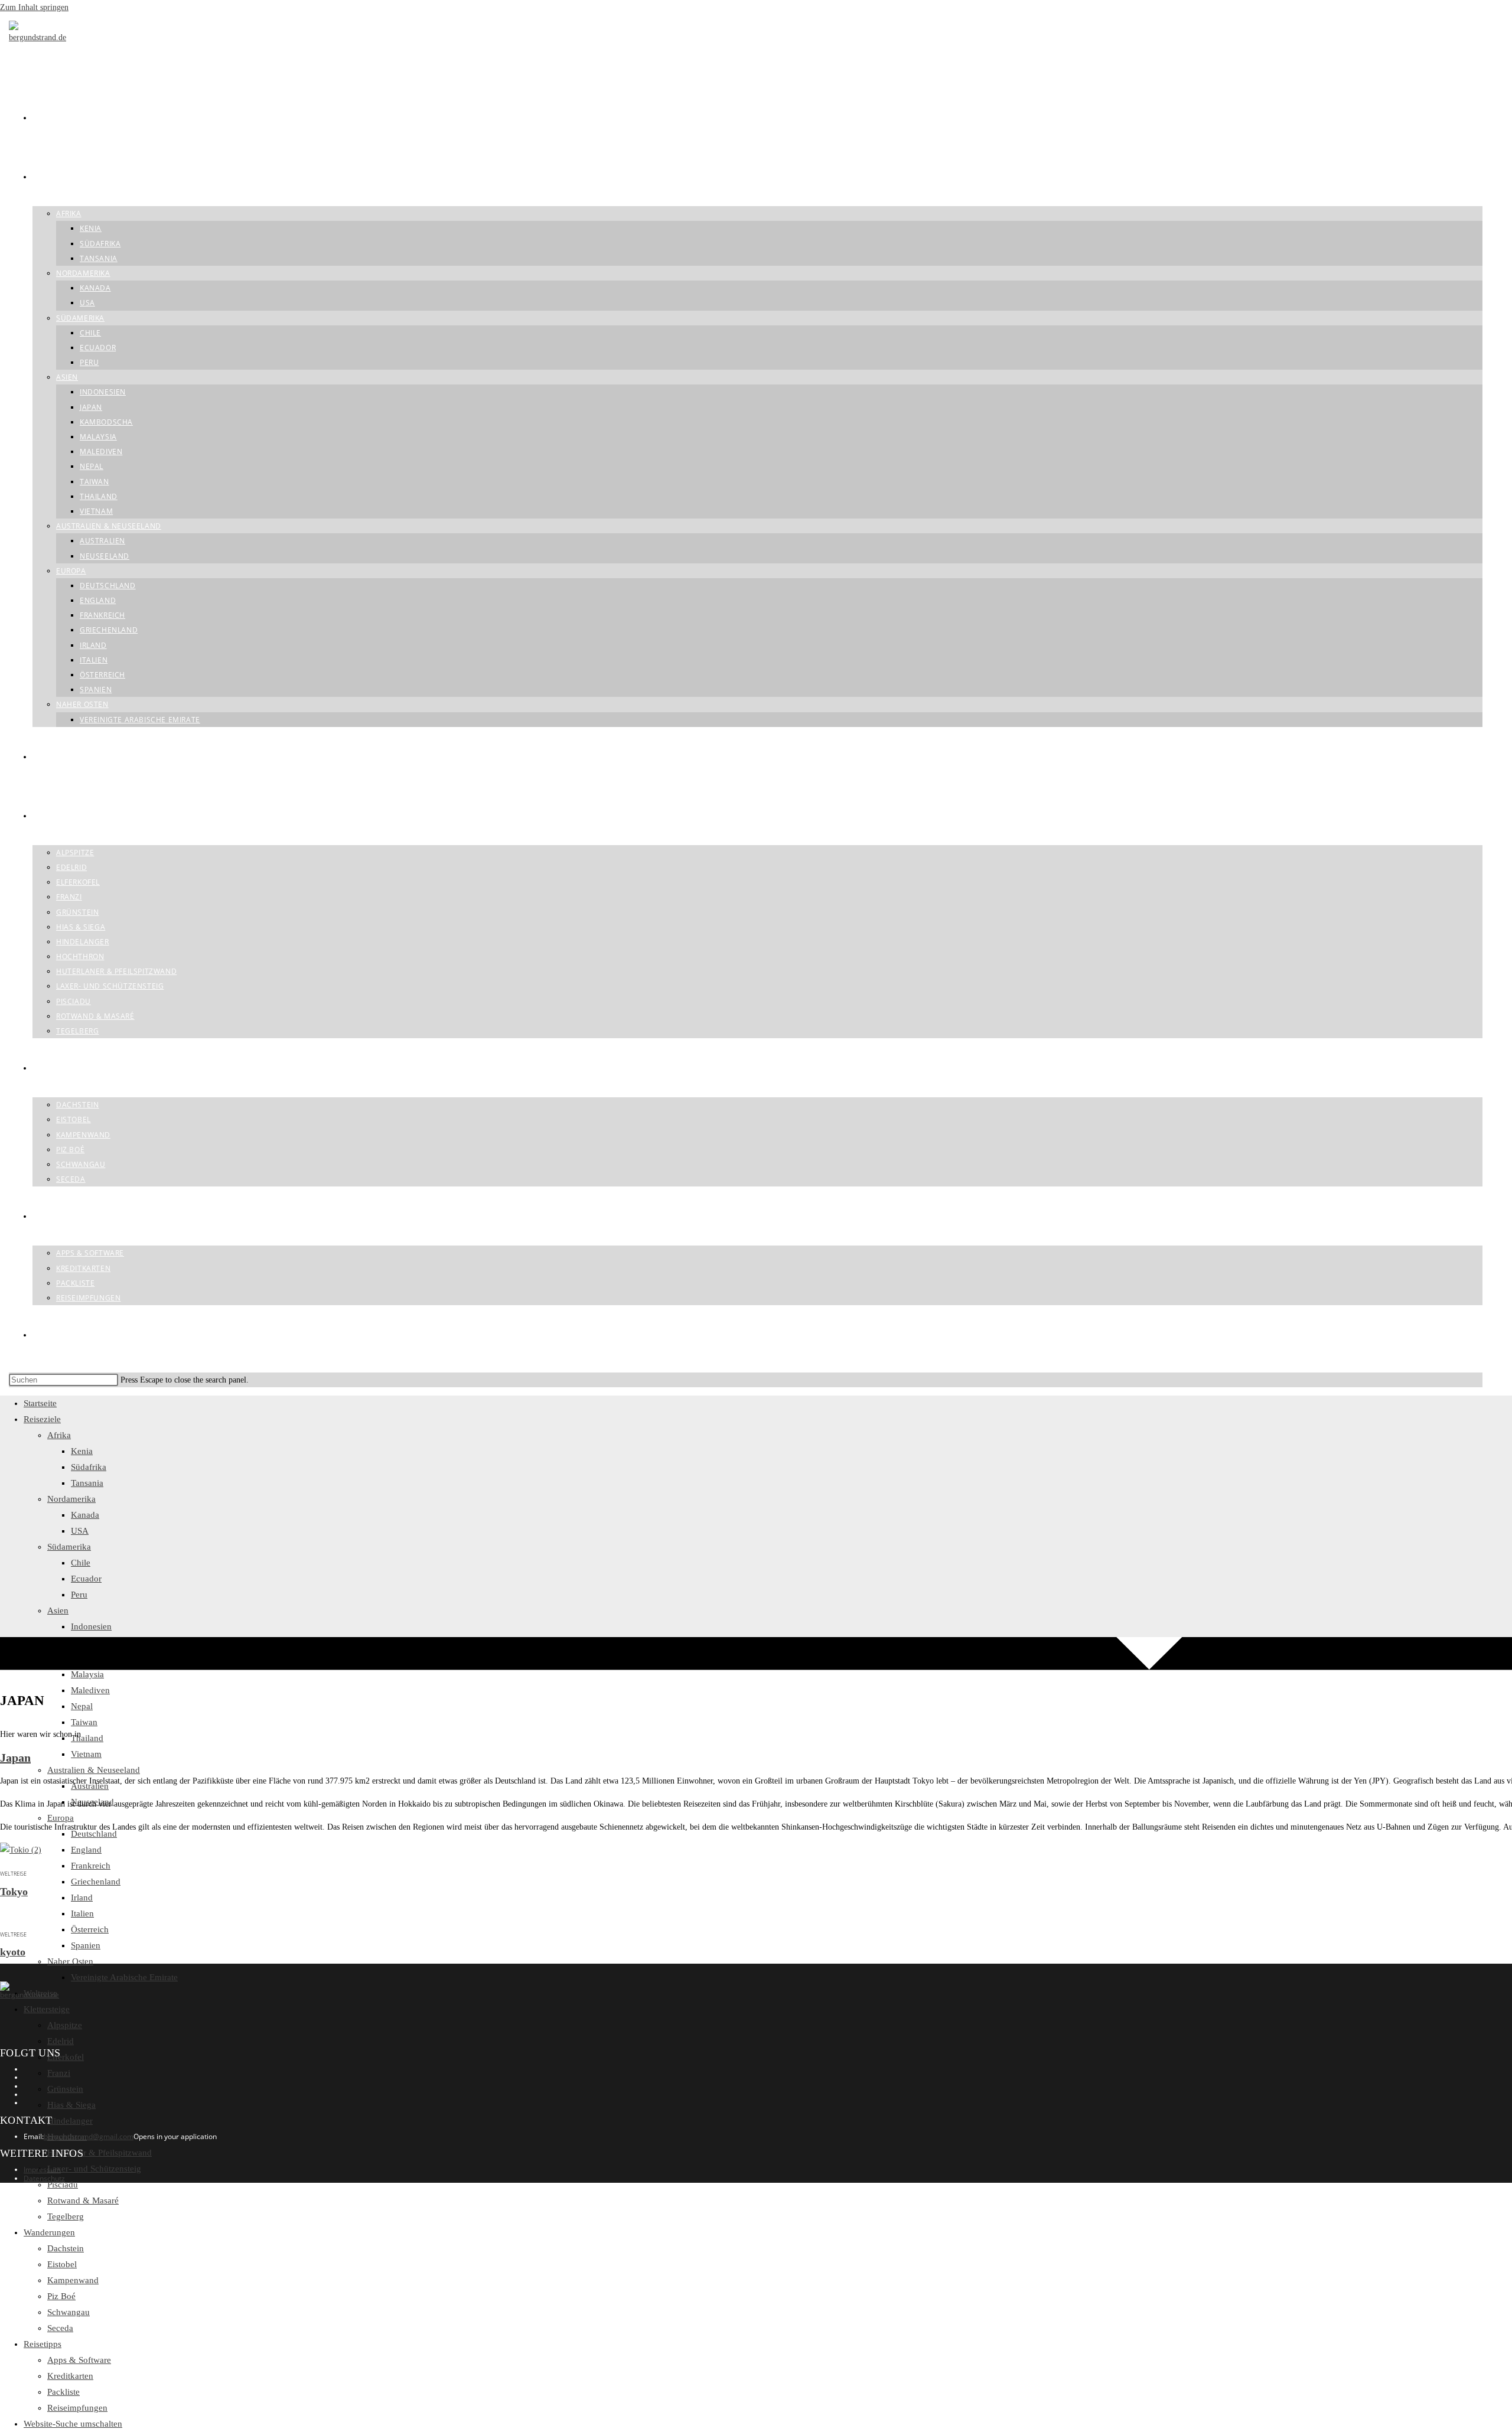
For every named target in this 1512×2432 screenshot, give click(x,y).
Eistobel (62, 2264)
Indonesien (91, 1626)
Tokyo (14, 1892)
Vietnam (86, 1754)
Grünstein (65, 2089)
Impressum (42, 2169)
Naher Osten (70, 1961)
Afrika (59, 1435)
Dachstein (66, 2248)
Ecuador (86, 1579)
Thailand (87, 1738)
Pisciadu (63, 2185)
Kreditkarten (70, 2376)
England (86, 1850)
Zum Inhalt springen (34, 7)
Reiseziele (42, 1419)
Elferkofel (66, 2057)
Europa (61, 1818)
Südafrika (89, 1467)
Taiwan (84, 1722)
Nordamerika (71, 1499)
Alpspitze (65, 2025)
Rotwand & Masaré (83, 2200)
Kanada (85, 1515)
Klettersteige (47, 2009)
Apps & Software (79, 2360)
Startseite (40, 1403)
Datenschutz (44, 2178)
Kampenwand (73, 2280)
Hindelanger (70, 2121)
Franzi (59, 2073)
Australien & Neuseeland (94, 1770)
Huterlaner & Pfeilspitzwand (100, 2153)
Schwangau (69, 2312)
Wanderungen (49, 2232)
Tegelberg (66, 2216)
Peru (79, 1595)
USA (80, 1531)
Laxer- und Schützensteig (94, 2169)
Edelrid (61, 2041)
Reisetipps (43, 2344)
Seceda (60, 2328)
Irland (82, 1898)
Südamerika (69, 1547)
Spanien (86, 1945)
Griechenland (96, 1882)
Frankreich (91, 1866)
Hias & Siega (71, 2105)
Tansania (87, 1483)
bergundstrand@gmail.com (89, 2136)
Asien (58, 1611)
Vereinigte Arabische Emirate (124, 1977)
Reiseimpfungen (77, 2408)
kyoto (13, 1952)
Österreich (90, 1929)
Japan (15, 1758)
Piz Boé (61, 2296)
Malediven (90, 1690)
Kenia (82, 1451)
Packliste (63, 2392)
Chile (81, 1563)
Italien (82, 1913)
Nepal (82, 1706)
